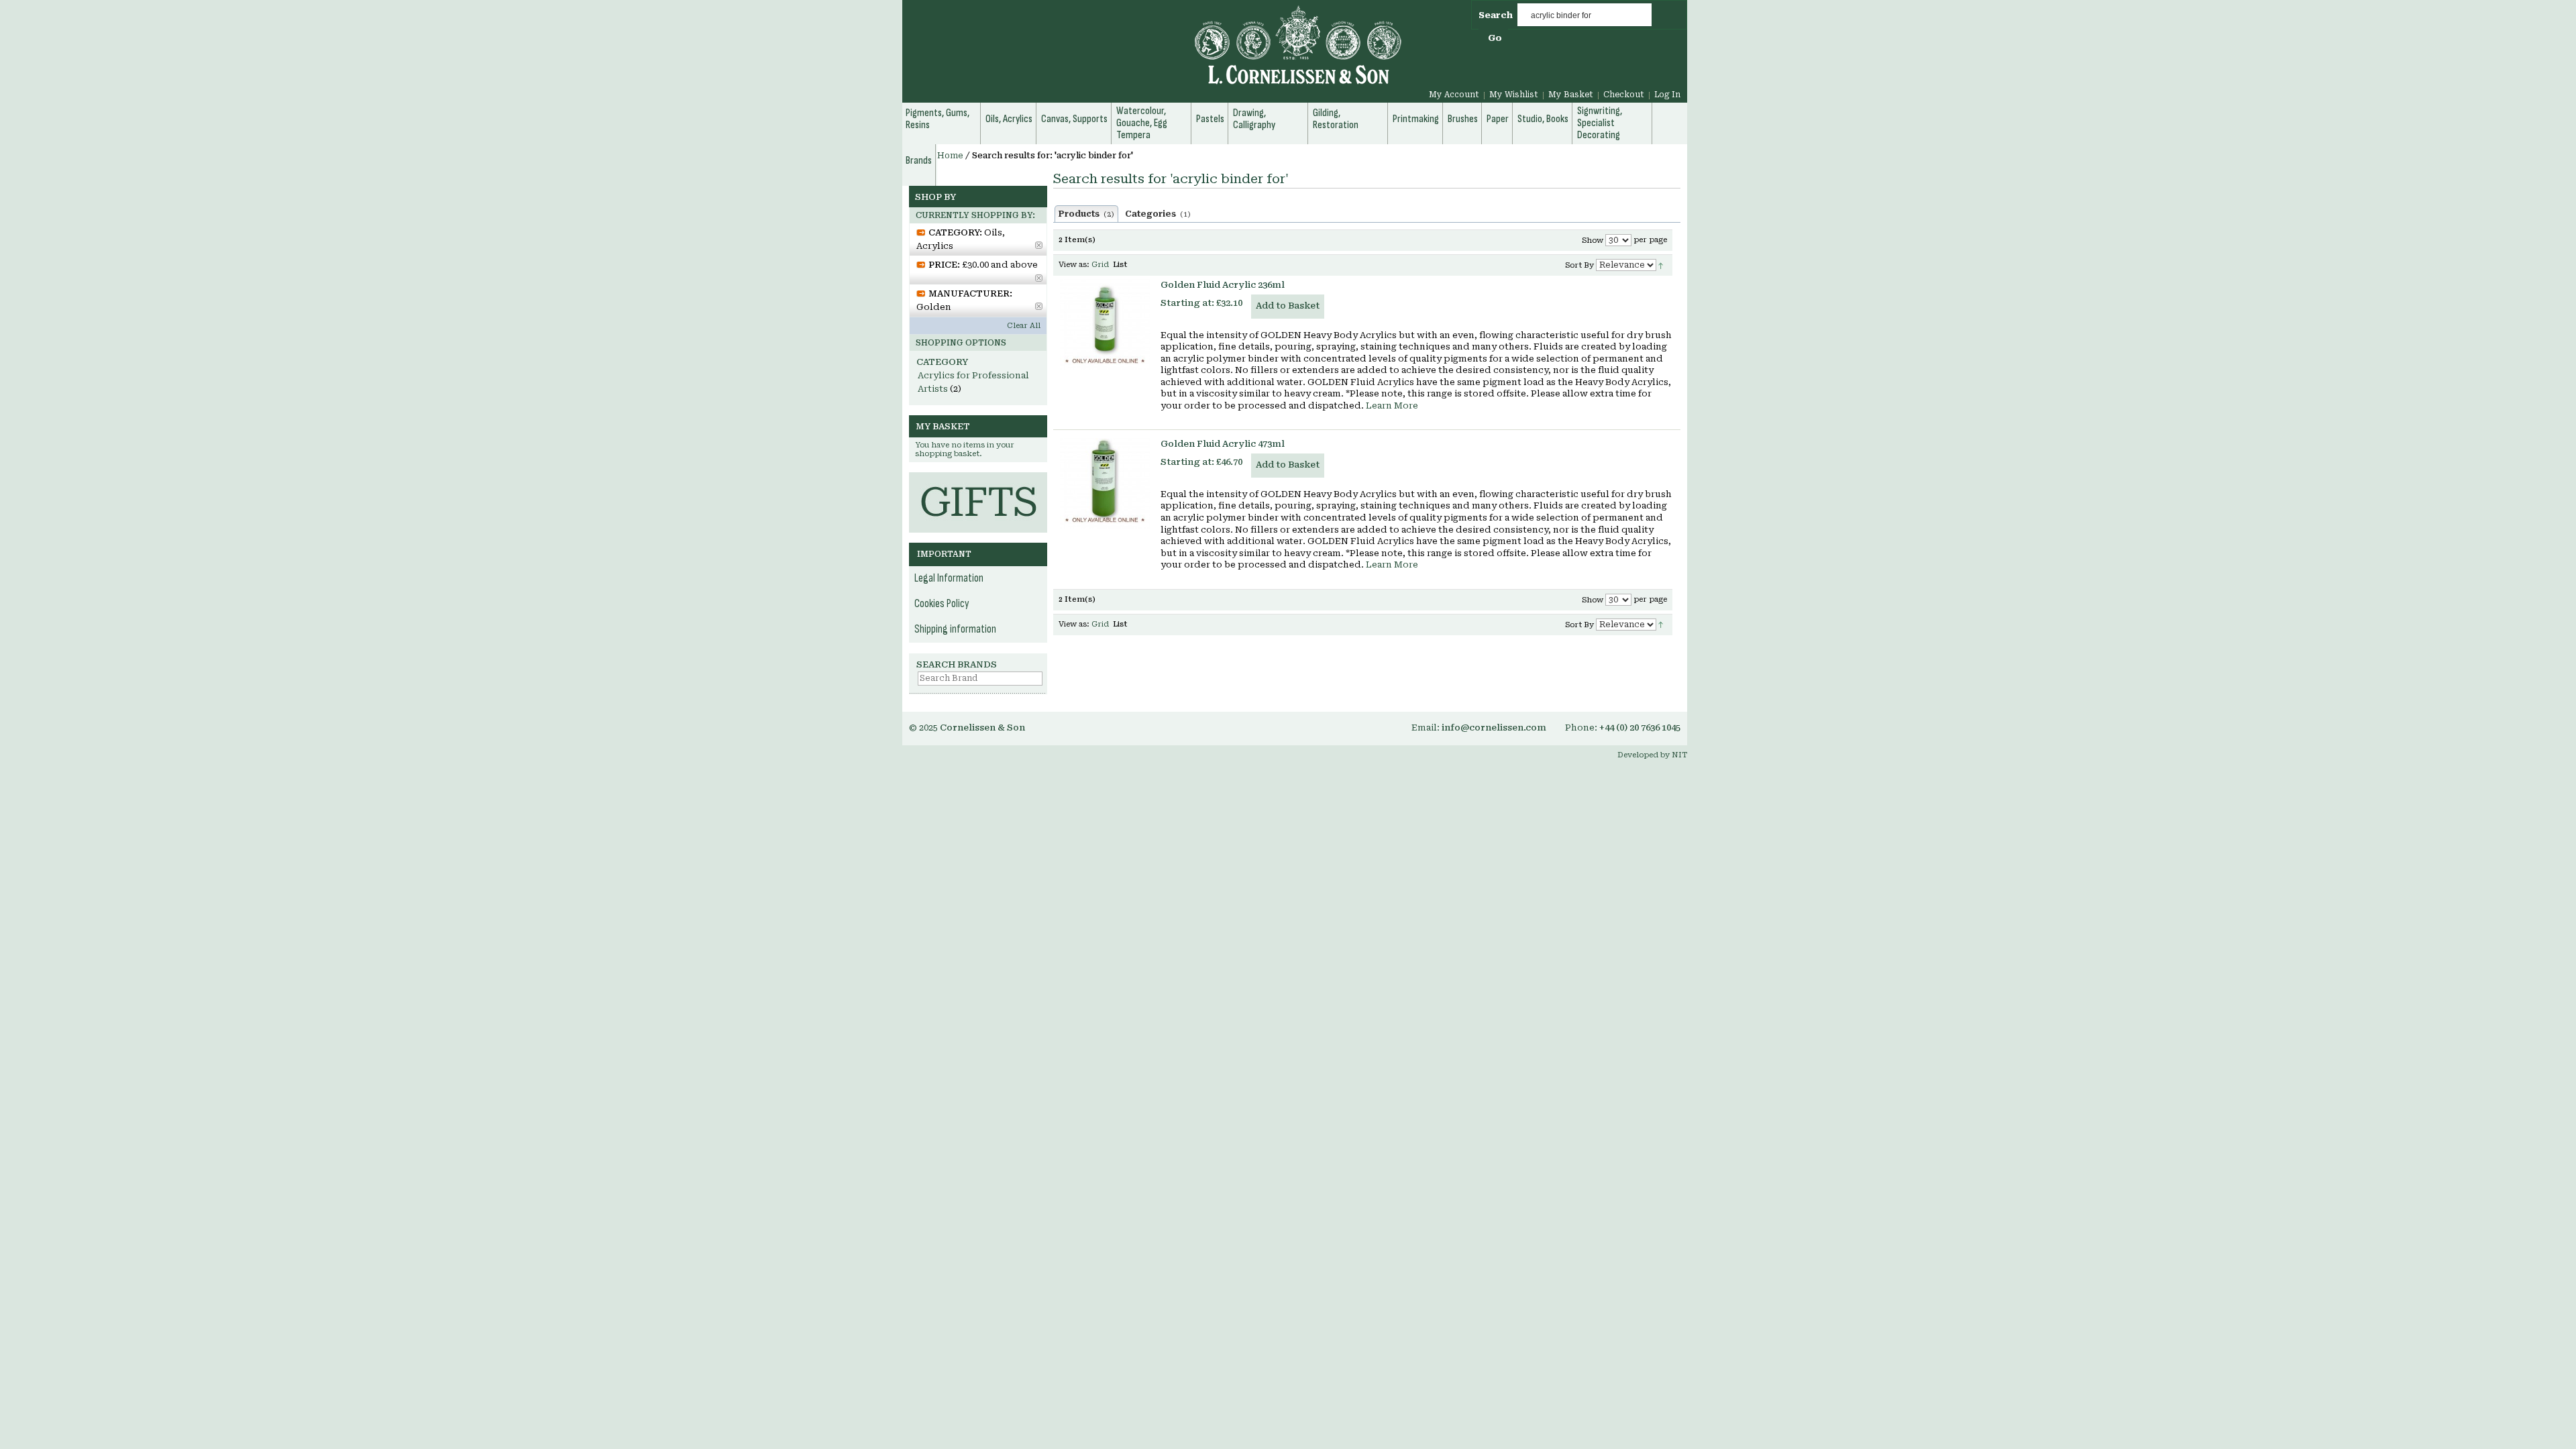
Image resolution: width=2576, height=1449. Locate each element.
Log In (1667, 95)
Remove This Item (1039, 245)
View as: (1074, 265)
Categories (1158, 214)
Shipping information (955, 629)
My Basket (1571, 95)
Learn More (1392, 406)
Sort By (1579, 265)
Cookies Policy (942, 604)
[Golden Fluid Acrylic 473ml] (1105, 483)
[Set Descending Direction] (1661, 265)
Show (1593, 240)
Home (950, 156)
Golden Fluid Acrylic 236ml (1223, 285)
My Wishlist (1514, 95)
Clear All (1024, 326)
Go (1495, 38)
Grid (1100, 265)
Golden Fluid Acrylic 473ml (1223, 444)
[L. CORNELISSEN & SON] (1154, 53)
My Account (1454, 95)
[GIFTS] (978, 479)
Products (1086, 214)
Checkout (1624, 95)
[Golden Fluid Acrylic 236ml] (1105, 324)
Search (1496, 15)
